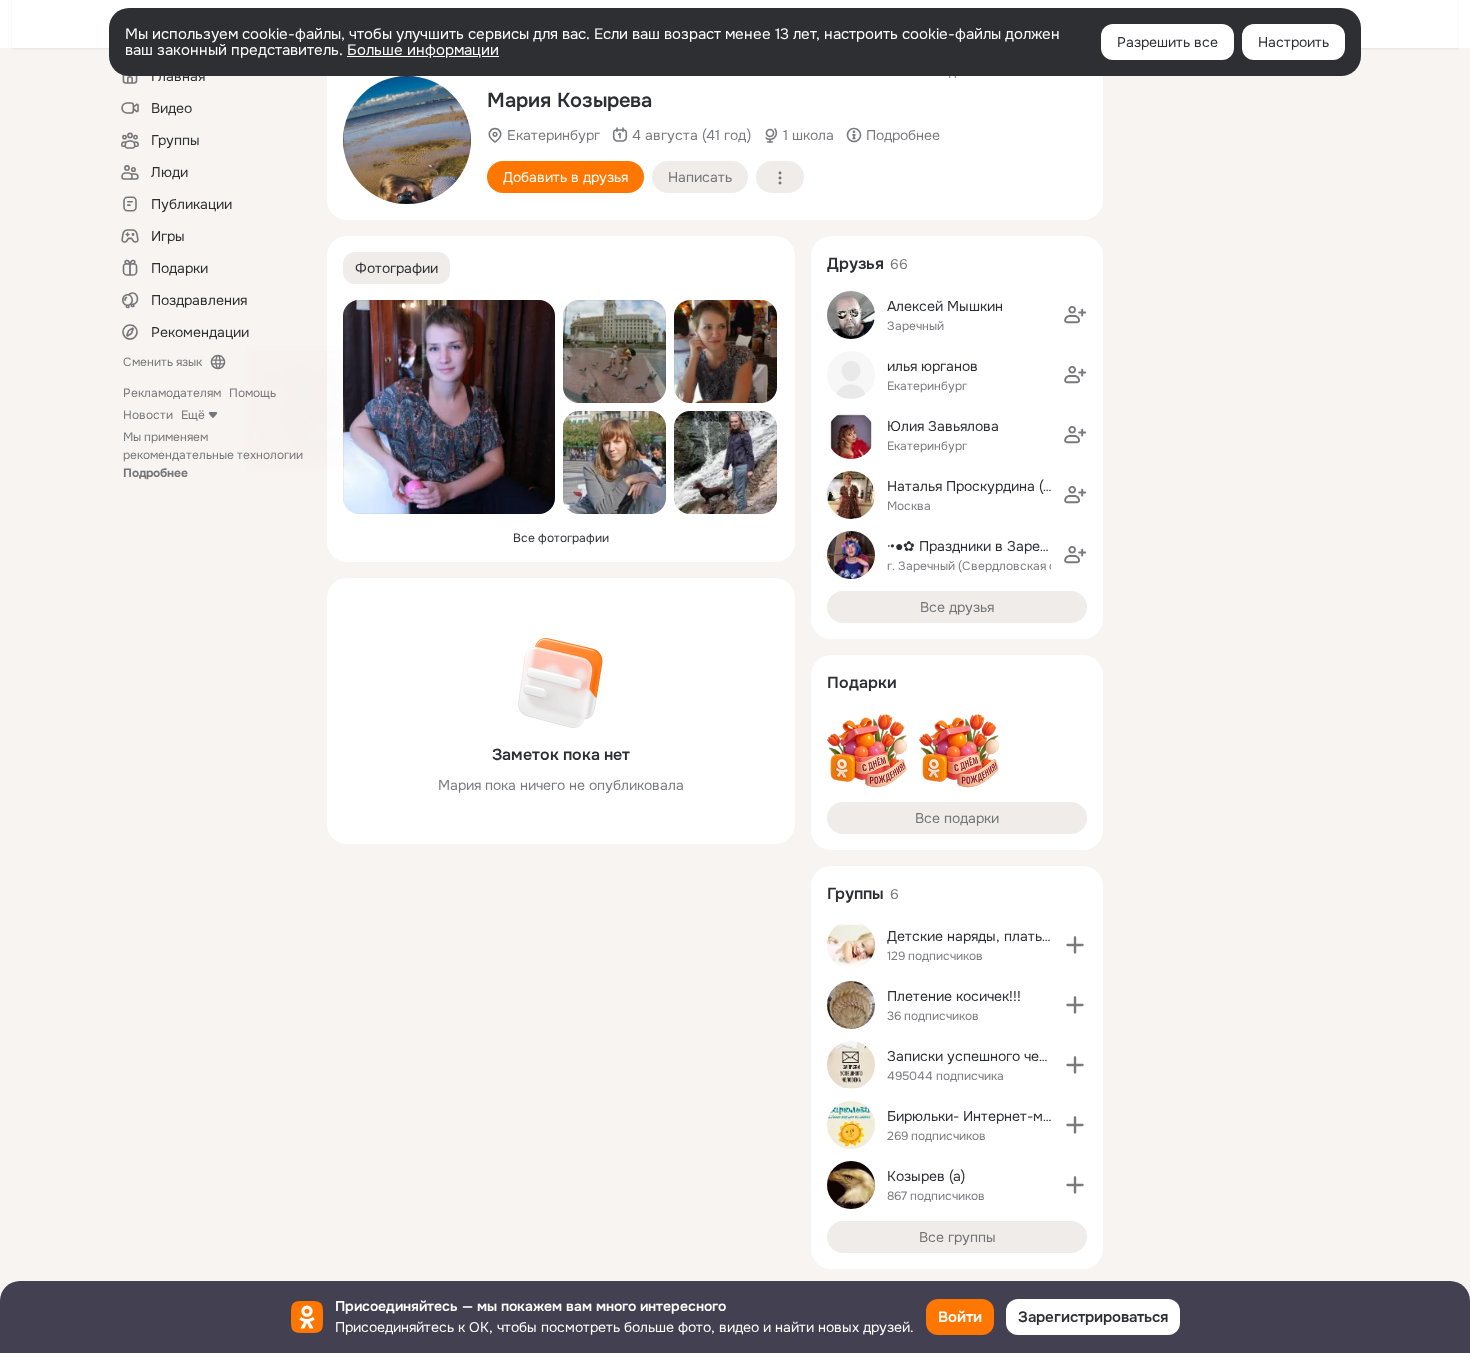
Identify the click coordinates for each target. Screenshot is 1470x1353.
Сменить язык (162, 362)
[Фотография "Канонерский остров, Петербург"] (407, 140)
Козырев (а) (926, 1176)
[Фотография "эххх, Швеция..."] (614, 462)
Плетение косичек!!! (954, 996)
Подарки (862, 682)
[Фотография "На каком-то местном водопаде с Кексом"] (725, 462)
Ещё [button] (193, 415)
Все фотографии (561, 538)
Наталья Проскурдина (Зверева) (995, 486)
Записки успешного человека (986, 1056)
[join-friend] (1075, 315)
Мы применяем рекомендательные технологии (213, 455)
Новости (148, 415)
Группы (855, 893)
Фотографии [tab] (396, 268)
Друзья (855, 263)
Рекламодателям (172, 393)
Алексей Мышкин (945, 306)
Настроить (1293, 42)
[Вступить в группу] (1075, 945)
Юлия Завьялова (943, 426)
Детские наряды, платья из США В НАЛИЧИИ (1038, 936)
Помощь (252, 393)
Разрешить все (1167, 42)
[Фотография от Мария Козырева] (449, 407)
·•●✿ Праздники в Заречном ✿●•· (996, 546)
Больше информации (423, 50)
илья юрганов (932, 366)
